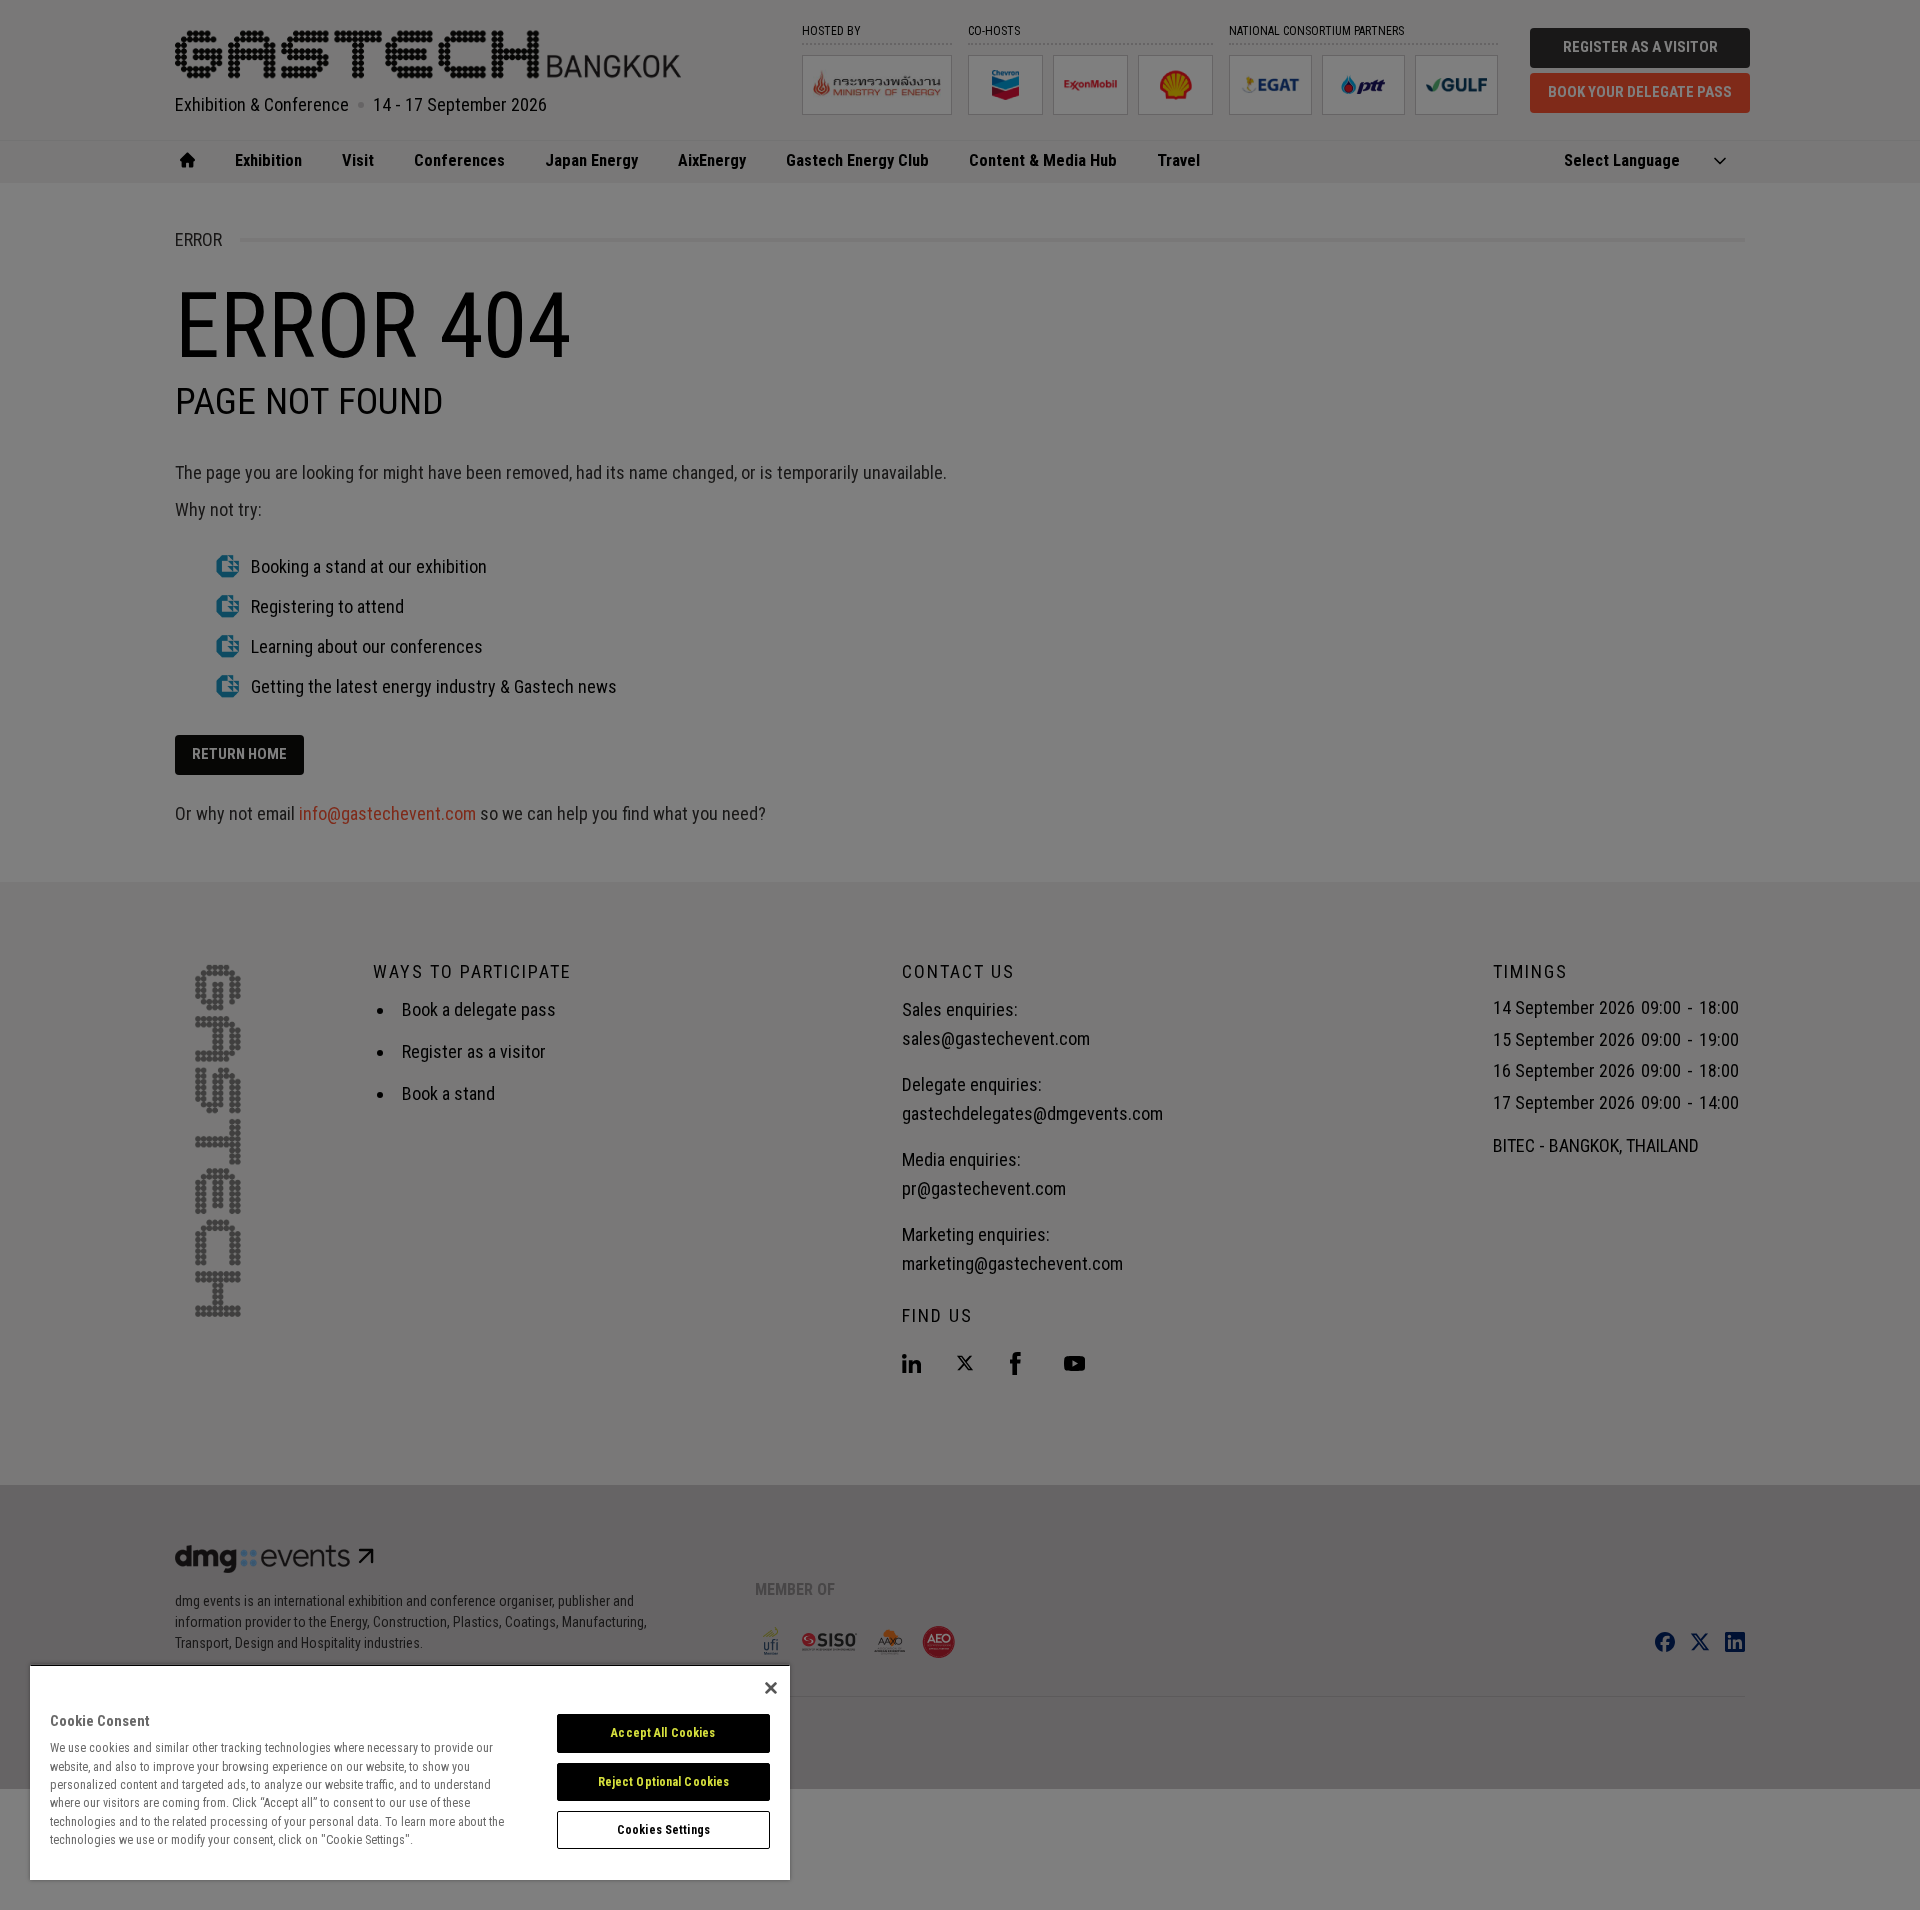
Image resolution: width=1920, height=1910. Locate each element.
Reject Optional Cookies (664, 1782)
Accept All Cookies (663, 1733)
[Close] (771, 1688)
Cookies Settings (663, 1830)
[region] (410, 1772)
